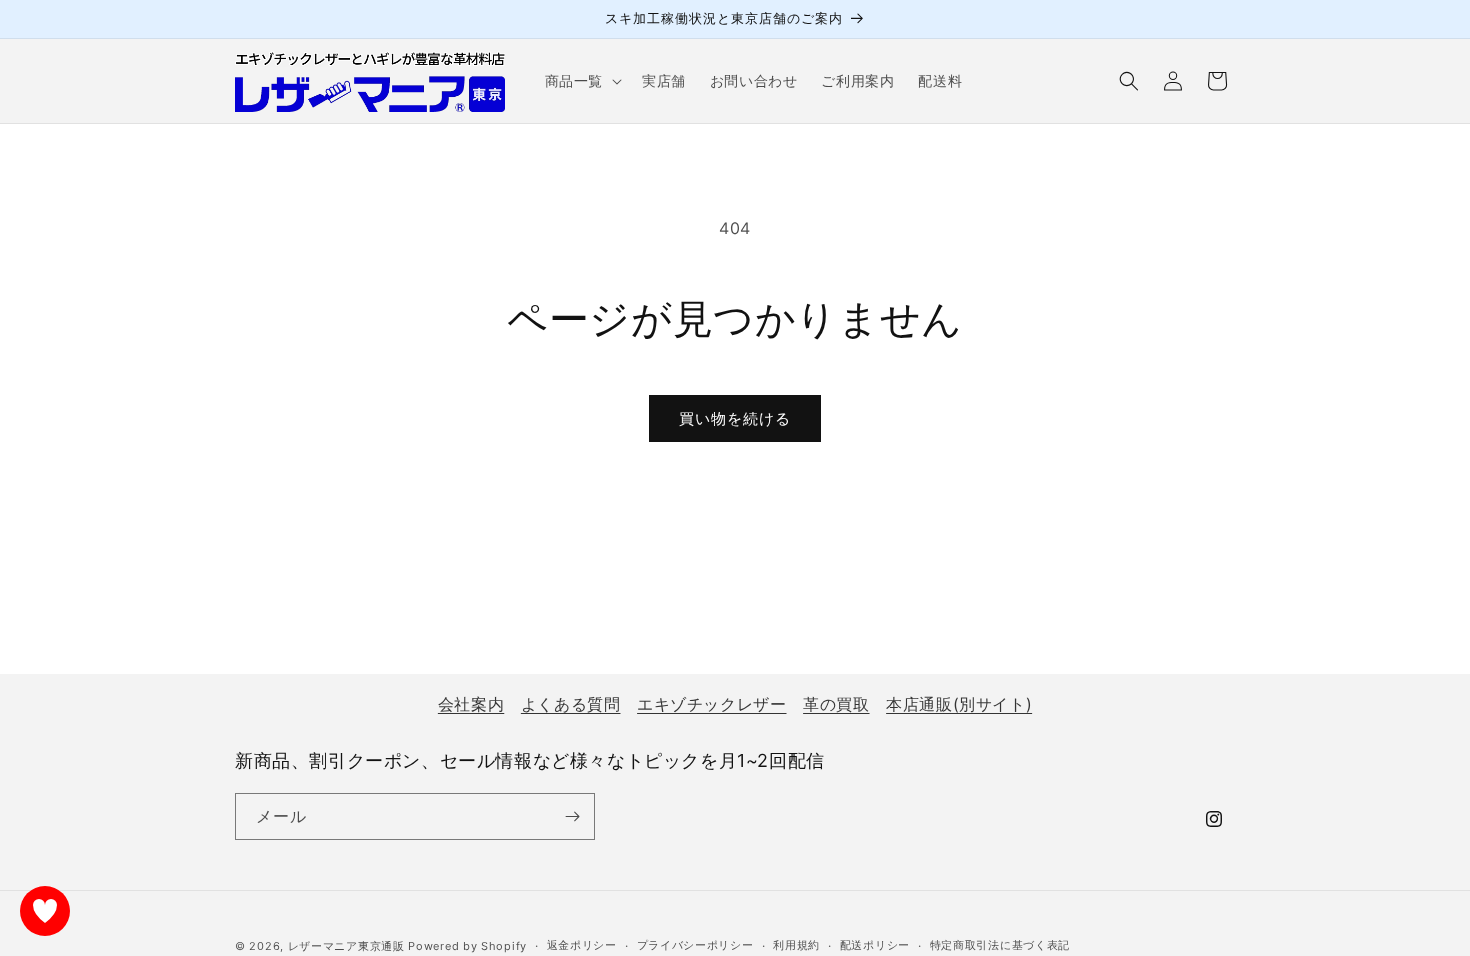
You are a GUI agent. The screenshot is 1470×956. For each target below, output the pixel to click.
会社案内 (471, 704)
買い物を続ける (735, 418)
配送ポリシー (875, 945)
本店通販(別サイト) (959, 704)
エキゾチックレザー (711, 704)
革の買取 (836, 704)
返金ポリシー (582, 945)
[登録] (572, 816)
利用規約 (796, 945)
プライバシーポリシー (695, 945)
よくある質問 (571, 704)
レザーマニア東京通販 (346, 946)
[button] (581, 81)
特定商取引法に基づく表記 (1000, 945)
